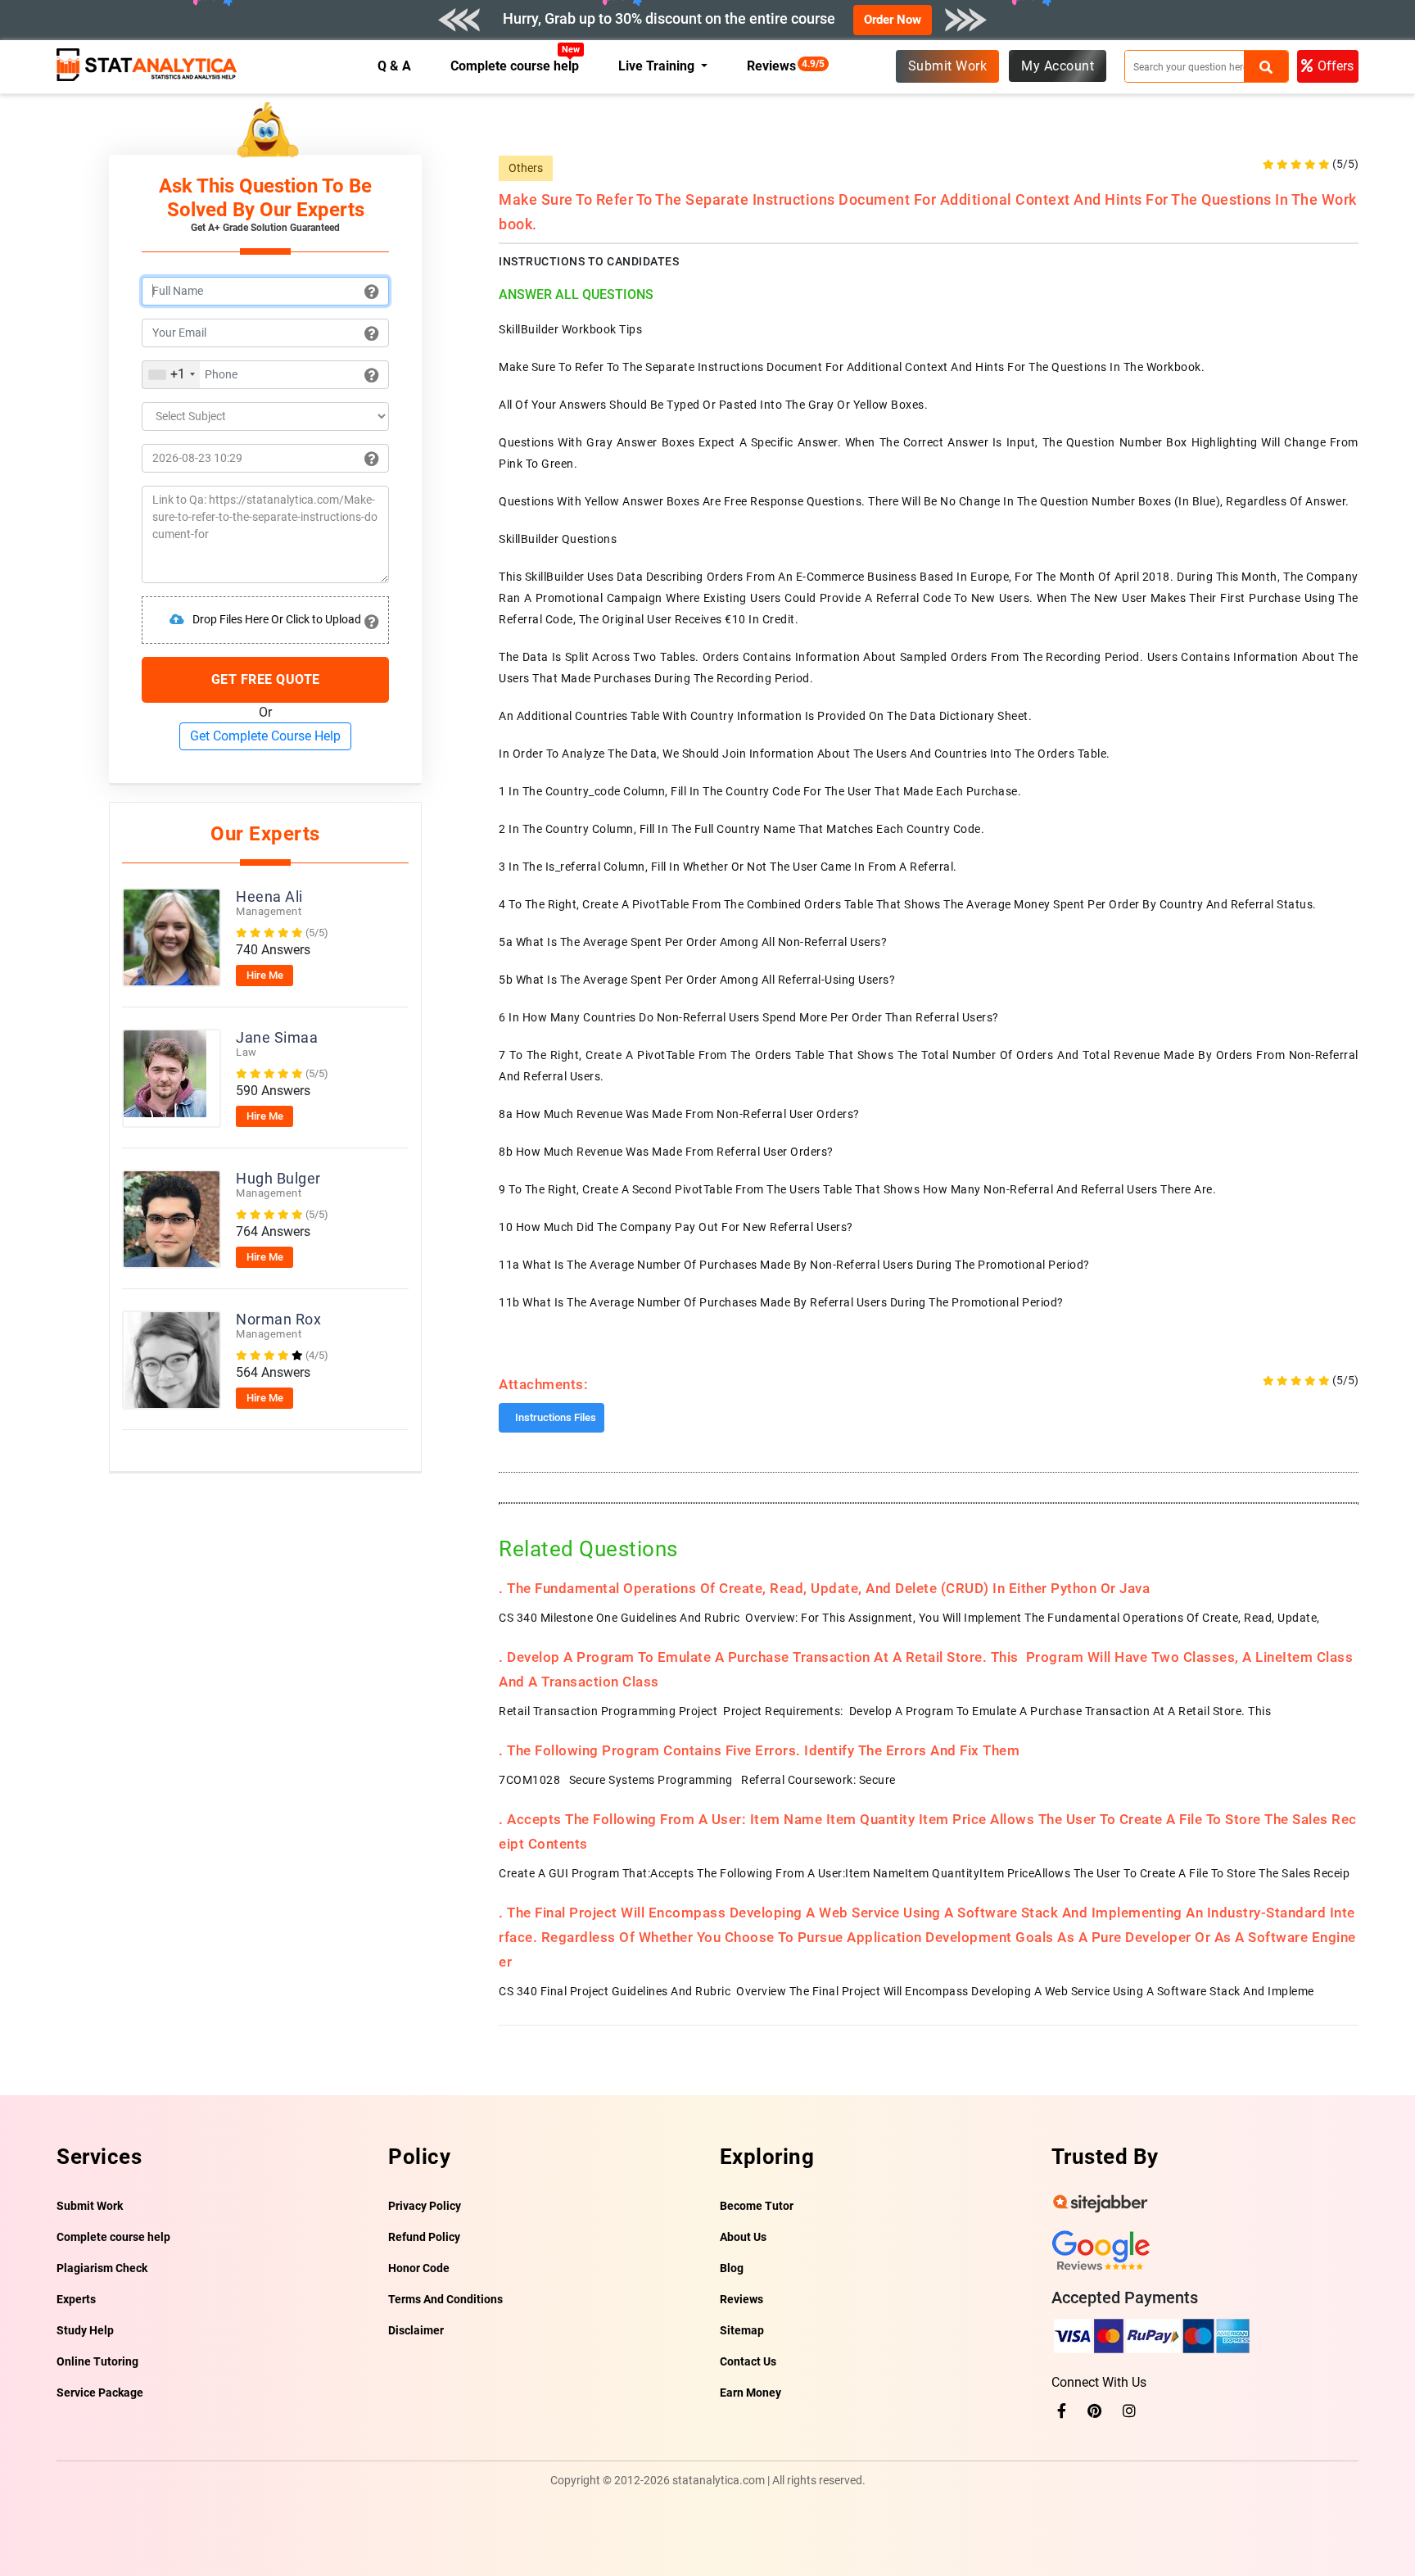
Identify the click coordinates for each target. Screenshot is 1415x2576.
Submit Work (948, 66)
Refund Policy (424, 2237)
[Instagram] (1129, 2411)
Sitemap (742, 2330)
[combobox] (171, 375)
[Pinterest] (1094, 2411)
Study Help (85, 2330)
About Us (743, 2237)
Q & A (394, 66)
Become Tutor (757, 2206)
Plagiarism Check (102, 2268)
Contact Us (748, 2361)
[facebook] (1062, 2411)
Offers (1336, 66)
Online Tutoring (97, 2361)
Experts (76, 2299)
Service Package (100, 2393)
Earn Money (750, 2393)
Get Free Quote (266, 679)
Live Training (658, 66)
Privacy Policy (425, 2206)
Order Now (893, 20)
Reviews (775, 66)
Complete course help (515, 66)
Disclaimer (416, 2330)
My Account (1058, 66)
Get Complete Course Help (265, 736)
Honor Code (419, 2268)
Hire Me (265, 975)
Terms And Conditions (445, 2299)
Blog (732, 2268)
